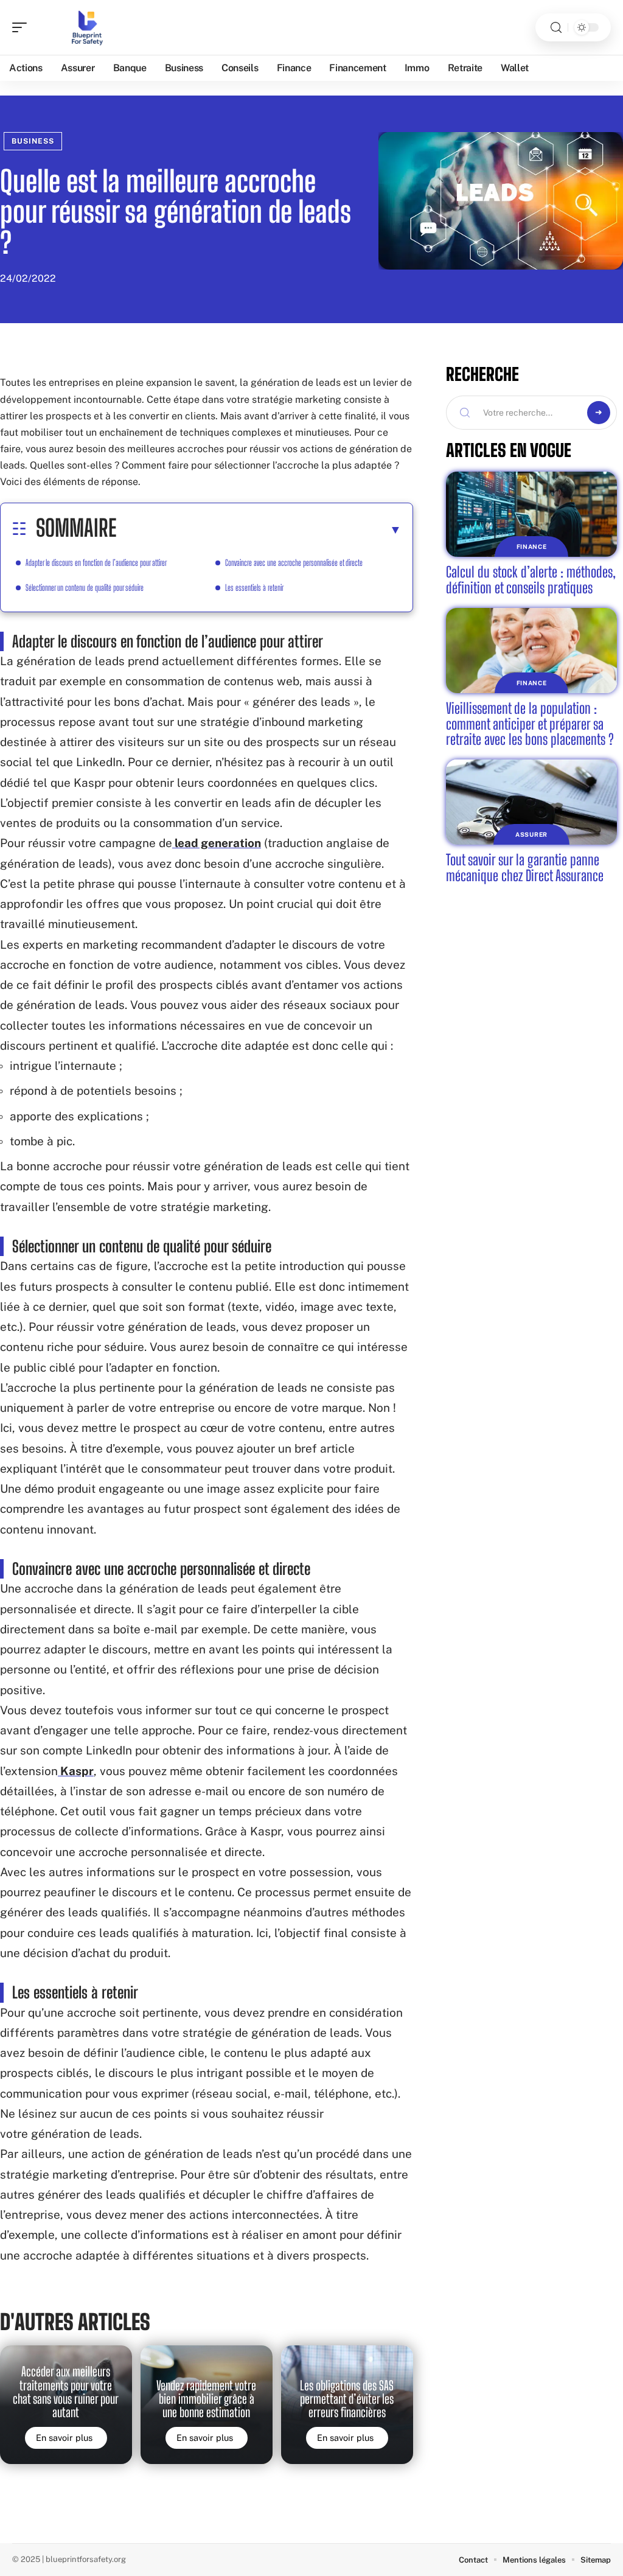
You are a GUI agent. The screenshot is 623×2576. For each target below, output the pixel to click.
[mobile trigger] (23, 27)
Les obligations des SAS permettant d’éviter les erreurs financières (347, 2399)
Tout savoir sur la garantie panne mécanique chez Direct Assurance (525, 867)
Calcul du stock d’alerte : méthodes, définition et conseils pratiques (531, 580)
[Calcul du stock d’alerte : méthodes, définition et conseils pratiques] (531, 515)
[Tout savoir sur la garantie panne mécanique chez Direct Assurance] (531, 802)
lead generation (217, 843)
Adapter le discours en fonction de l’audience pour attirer (96, 563)
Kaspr (76, 1771)
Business (33, 141)
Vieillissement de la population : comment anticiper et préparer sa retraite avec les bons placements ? (530, 724)
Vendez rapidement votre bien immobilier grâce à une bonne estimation (206, 2399)
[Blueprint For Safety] (88, 27)
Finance (532, 546)
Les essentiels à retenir (254, 588)
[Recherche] (556, 28)
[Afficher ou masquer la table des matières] (259, 529)
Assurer (531, 834)
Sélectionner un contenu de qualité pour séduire (85, 588)
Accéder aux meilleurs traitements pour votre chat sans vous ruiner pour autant (66, 2392)
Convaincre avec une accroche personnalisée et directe (294, 563)
